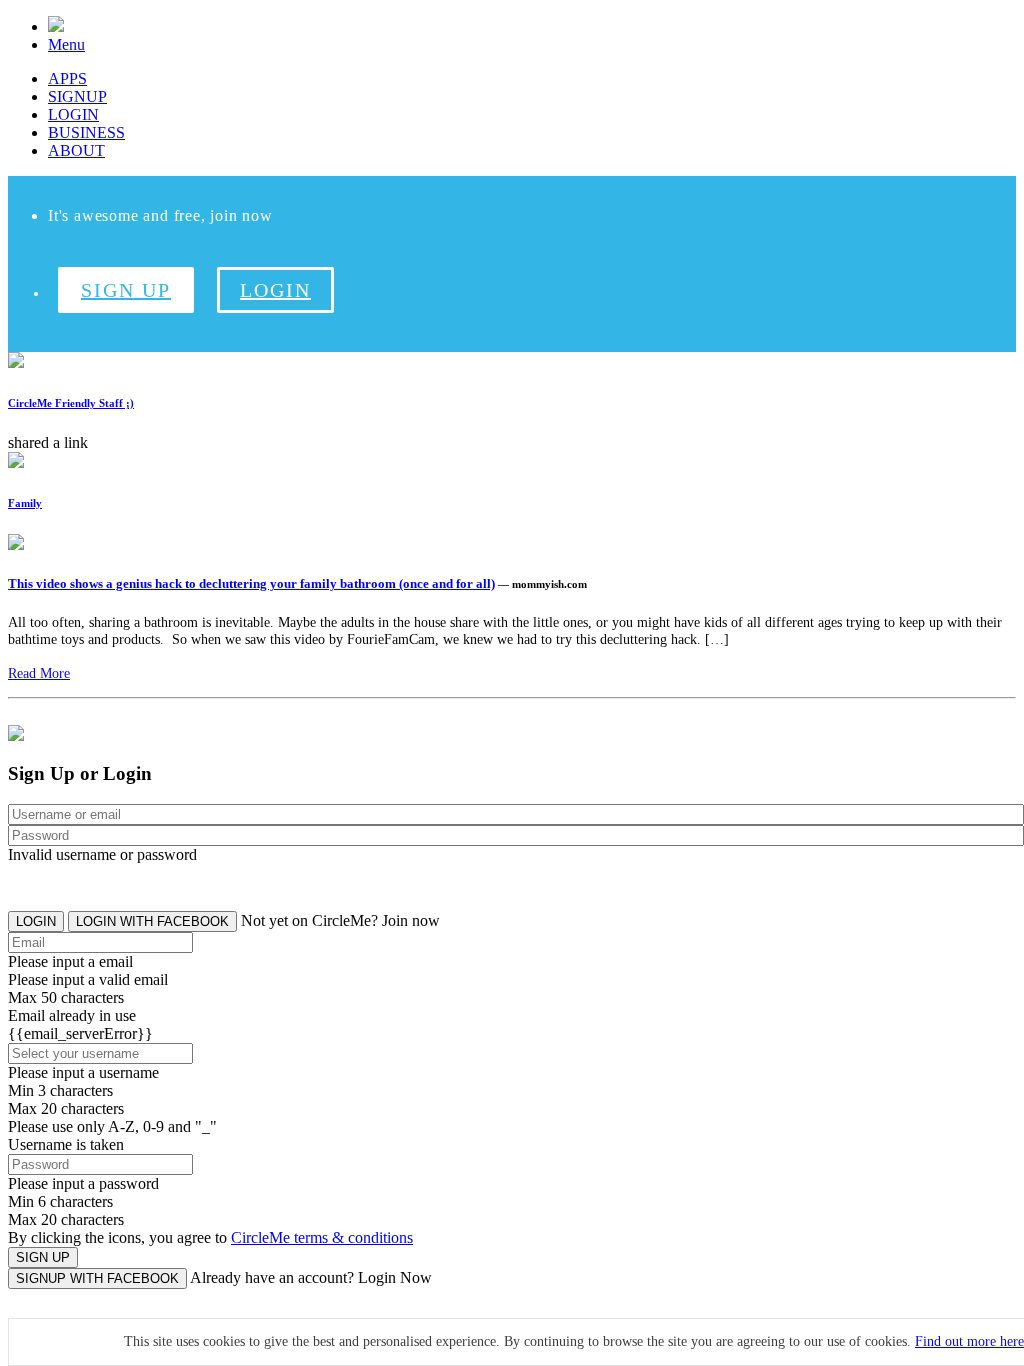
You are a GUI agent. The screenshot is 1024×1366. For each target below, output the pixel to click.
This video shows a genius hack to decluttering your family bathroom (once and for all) (251, 583)
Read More (39, 673)
